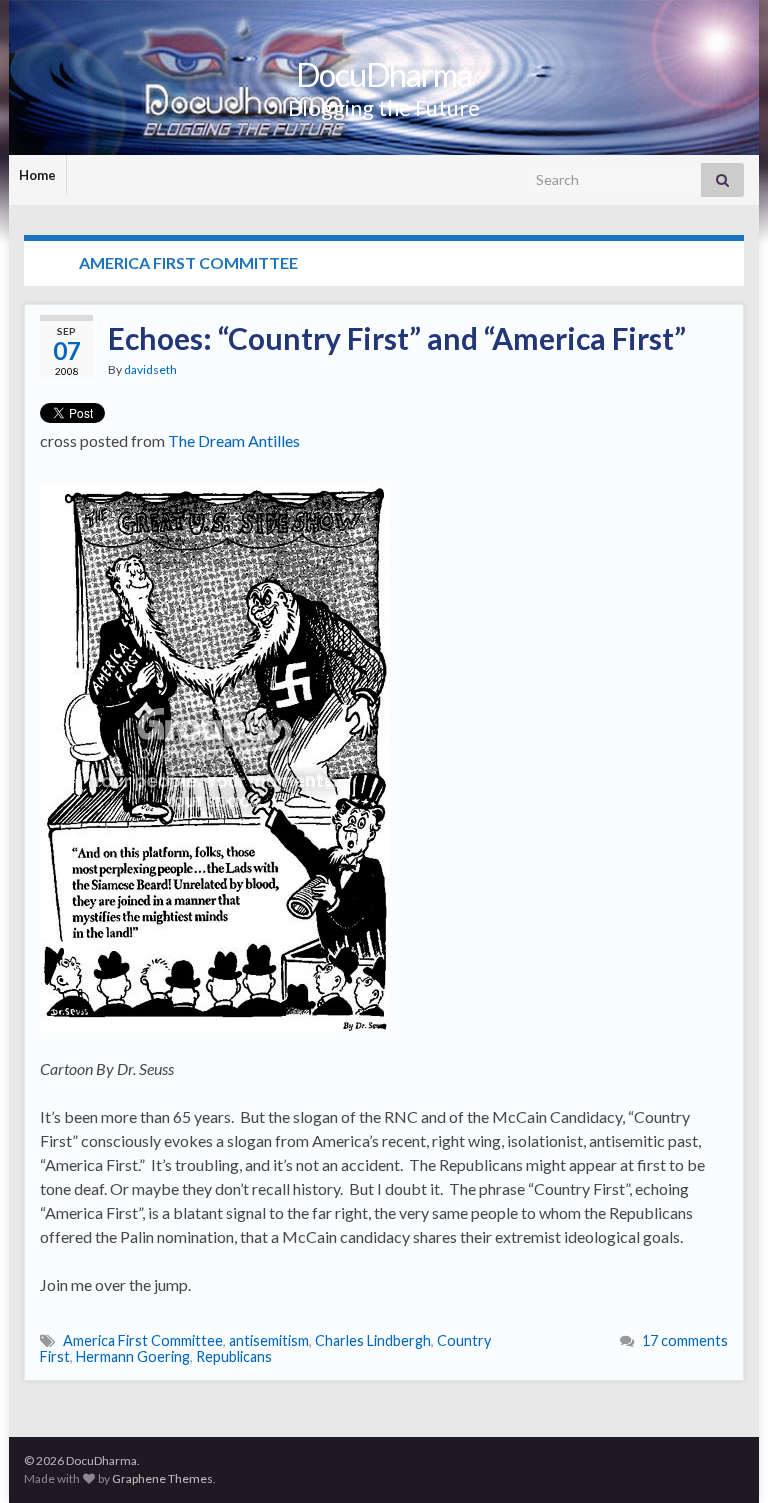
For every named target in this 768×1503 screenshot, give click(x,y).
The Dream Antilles (234, 440)
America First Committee (143, 1340)
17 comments (685, 1340)
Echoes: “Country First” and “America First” (397, 338)
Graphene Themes (162, 1478)
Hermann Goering (133, 1356)
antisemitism (269, 1340)
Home (37, 175)
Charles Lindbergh (373, 1340)
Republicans (234, 1356)
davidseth (150, 369)
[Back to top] (723, 1458)
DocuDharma (384, 74)
